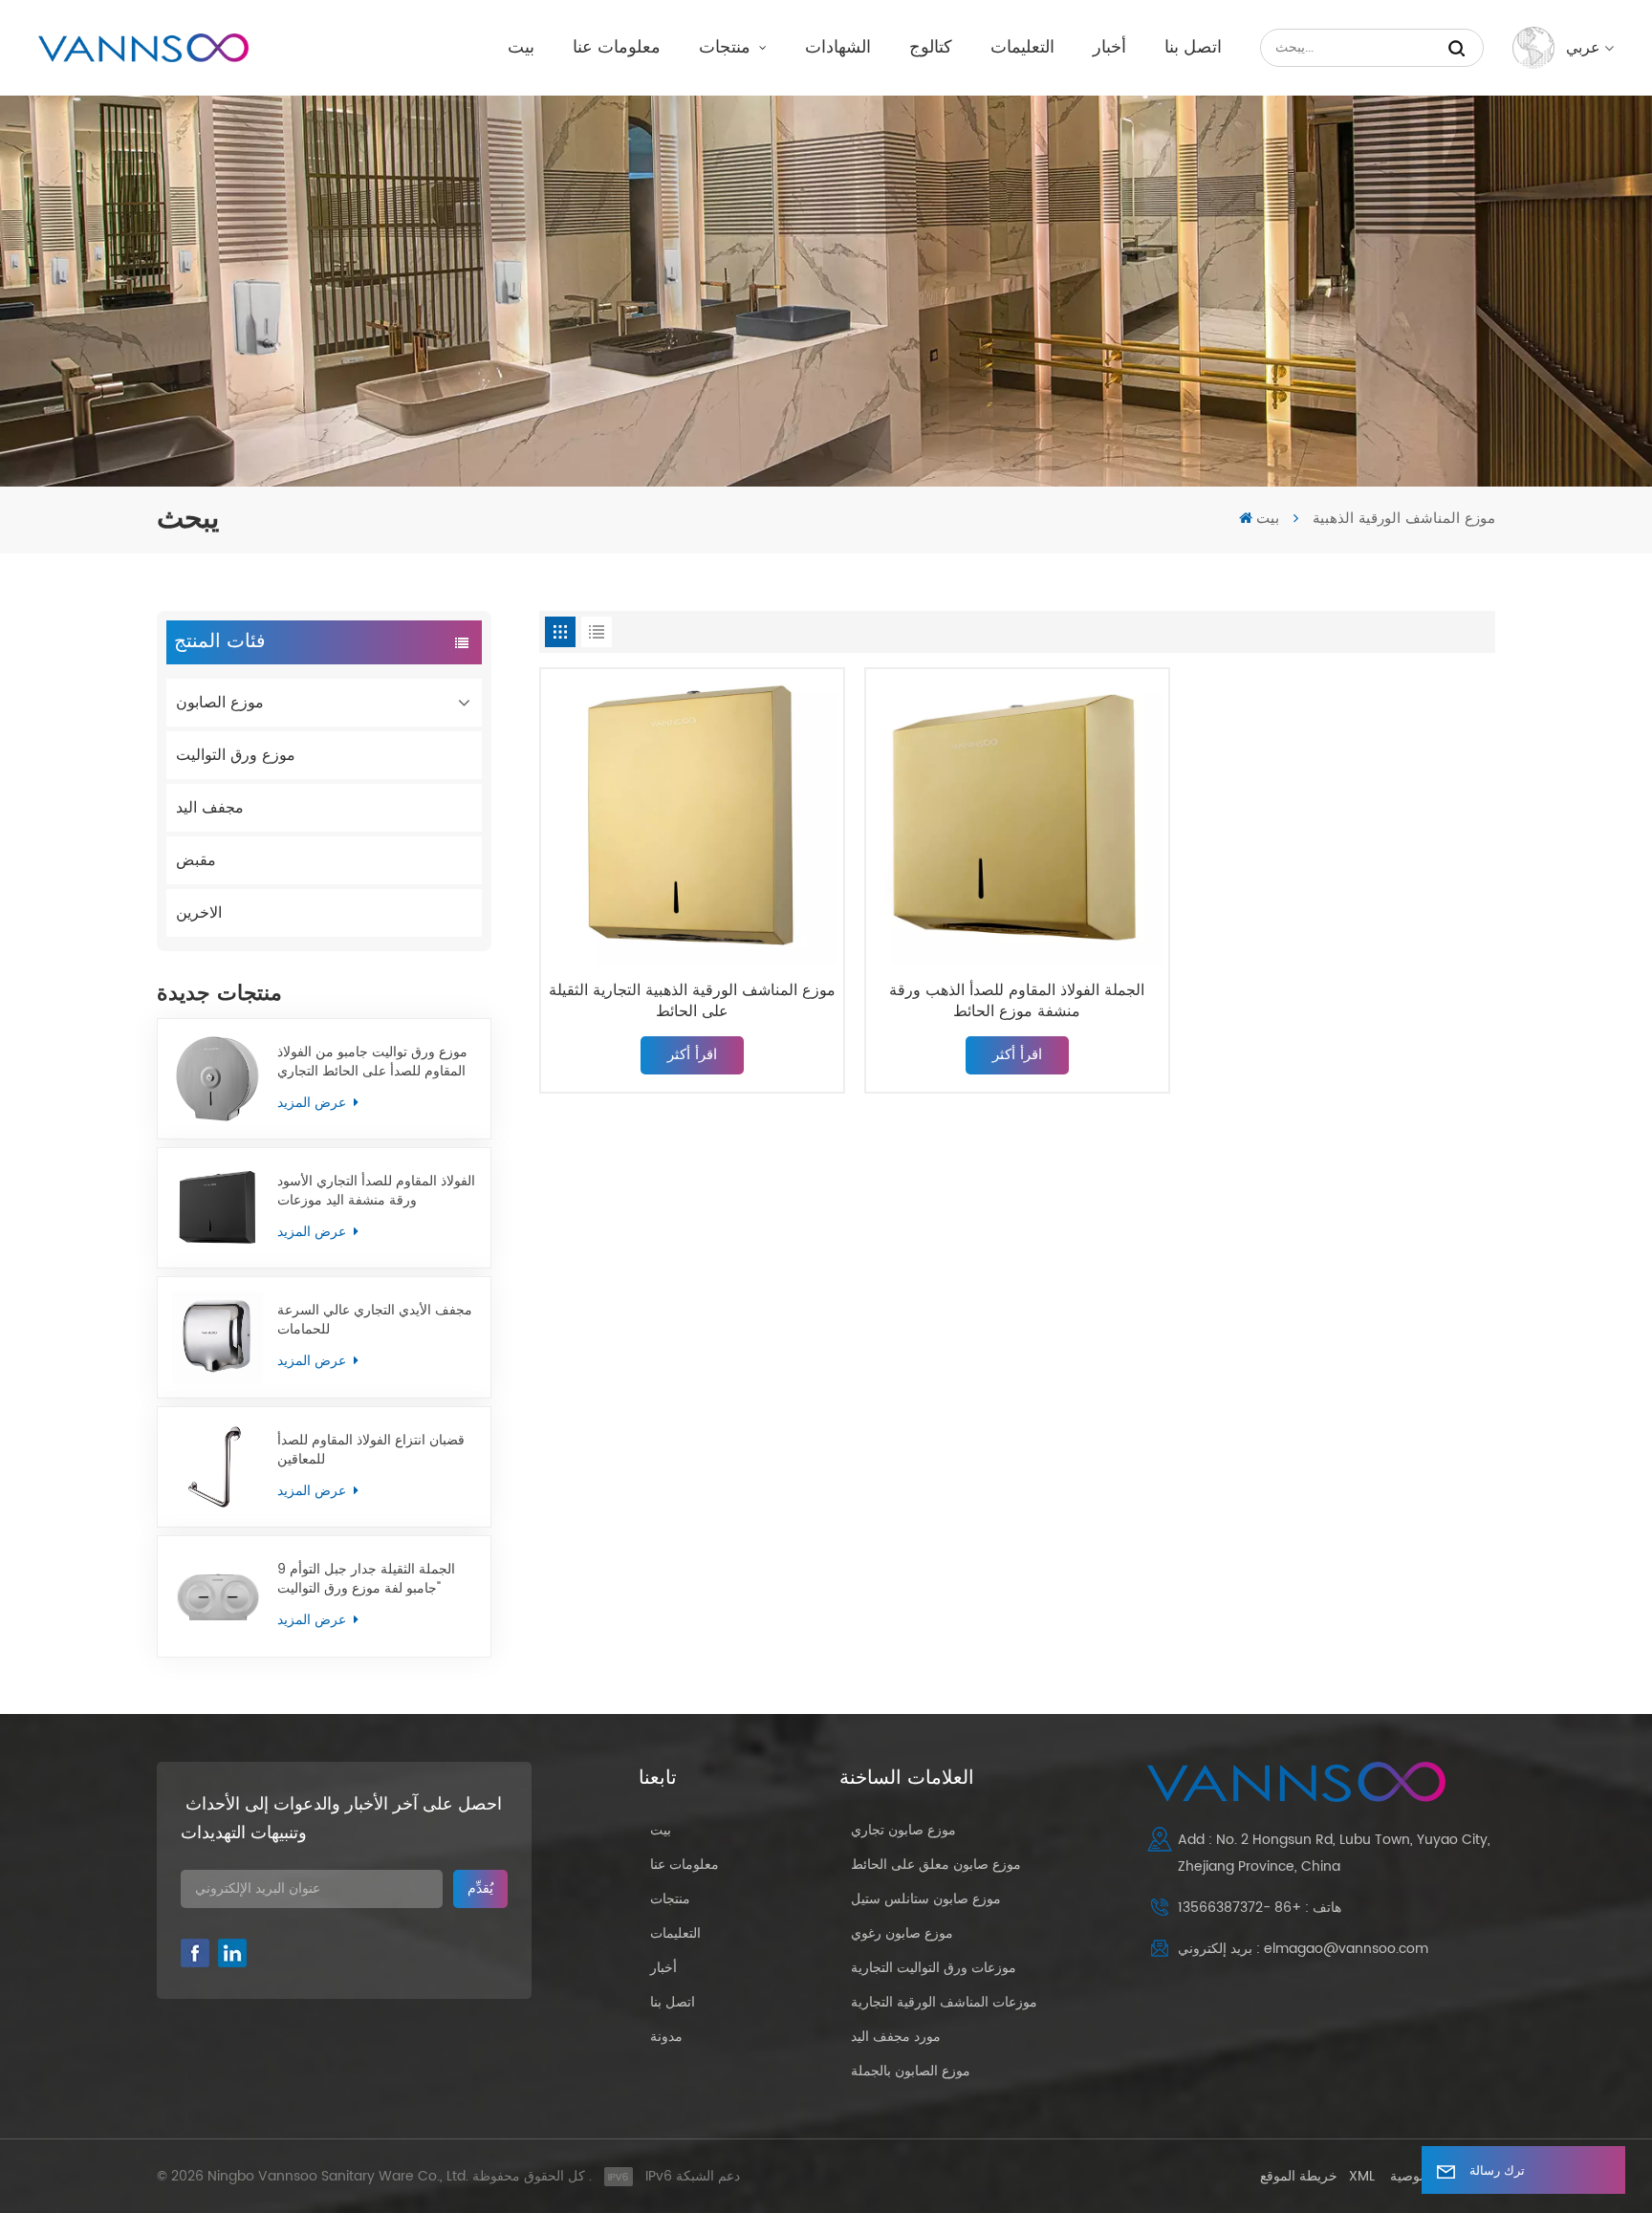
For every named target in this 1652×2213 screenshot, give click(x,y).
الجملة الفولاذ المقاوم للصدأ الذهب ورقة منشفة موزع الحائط (1017, 1001)
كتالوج (931, 47)
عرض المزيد (314, 1103)
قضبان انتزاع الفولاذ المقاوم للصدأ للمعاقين (371, 1450)
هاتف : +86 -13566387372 (1260, 1908)
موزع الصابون (220, 703)
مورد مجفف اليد (896, 2037)
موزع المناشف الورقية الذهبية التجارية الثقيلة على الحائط (692, 1001)
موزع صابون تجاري (903, 1830)
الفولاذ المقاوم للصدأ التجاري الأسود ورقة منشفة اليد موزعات (376, 1191)
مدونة (666, 2037)
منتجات (727, 47)
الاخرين (199, 913)
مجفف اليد (210, 808)
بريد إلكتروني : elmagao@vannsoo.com (1303, 1949)
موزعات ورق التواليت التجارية (934, 1968)
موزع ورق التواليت (236, 755)
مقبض (196, 860)
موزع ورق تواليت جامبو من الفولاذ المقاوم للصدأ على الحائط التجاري (372, 1062)
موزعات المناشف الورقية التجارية (944, 2002)
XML (1362, 2176)
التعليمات (1022, 47)
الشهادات (838, 47)
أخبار (1109, 47)
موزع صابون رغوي (902, 1933)
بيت (521, 47)
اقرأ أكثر (692, 1055)
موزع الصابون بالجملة (911, 2071)
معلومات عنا (617, 47)
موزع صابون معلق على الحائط (936, 1865)
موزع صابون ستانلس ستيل (926, 1899)
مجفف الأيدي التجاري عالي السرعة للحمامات (375, 1320)
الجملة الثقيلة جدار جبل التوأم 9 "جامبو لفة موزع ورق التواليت (366, 1579)
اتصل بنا (1193, 47)
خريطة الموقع (1299, 2176)
